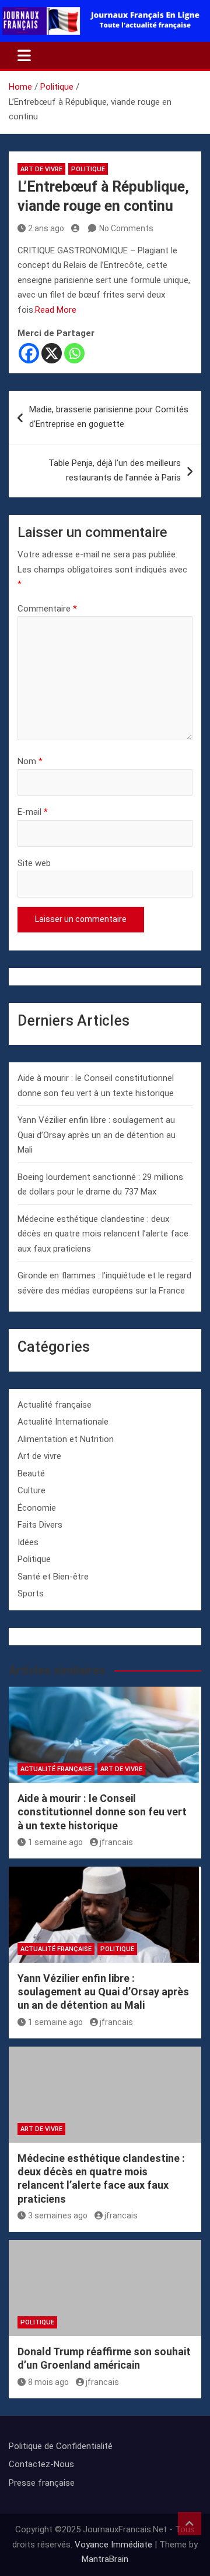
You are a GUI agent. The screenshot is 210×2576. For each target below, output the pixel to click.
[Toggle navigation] (24, 55)
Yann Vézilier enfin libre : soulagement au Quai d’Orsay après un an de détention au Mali (97, 1135)
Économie (37, 1508)
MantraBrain (105, 2559)
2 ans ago (46, 228)
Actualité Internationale (63, 1422)
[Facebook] (29, 353)
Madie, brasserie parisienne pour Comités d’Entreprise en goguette (109, 417)
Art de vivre (41, 169)
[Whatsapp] (74, 353)
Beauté (31, 1473)
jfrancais (116, 1842)
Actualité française (55, 1405)
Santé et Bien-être (53, 1577)
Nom (30, 761)
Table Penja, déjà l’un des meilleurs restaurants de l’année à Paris (115, 471)
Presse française (42, 2483)
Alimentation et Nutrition (66, 1439)
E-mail (33, 812)
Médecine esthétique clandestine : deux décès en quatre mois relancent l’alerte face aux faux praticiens (103, 1234)
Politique (88, 169)
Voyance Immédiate (113, 2545)
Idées (28, 1542)
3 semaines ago (58, 2215)
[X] (52, 353)
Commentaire (47, 609)
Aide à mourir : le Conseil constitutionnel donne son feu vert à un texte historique (102, 1812)
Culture (32, 1490)
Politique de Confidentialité (61, 2446)
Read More (56, 310)
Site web (34, 863)
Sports (31, 1593)
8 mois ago (48, 2382)
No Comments (126, 228)
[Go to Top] (190, 2524)
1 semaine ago (55, 1842)
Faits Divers (40, 1525)
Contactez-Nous (41, 2464)
